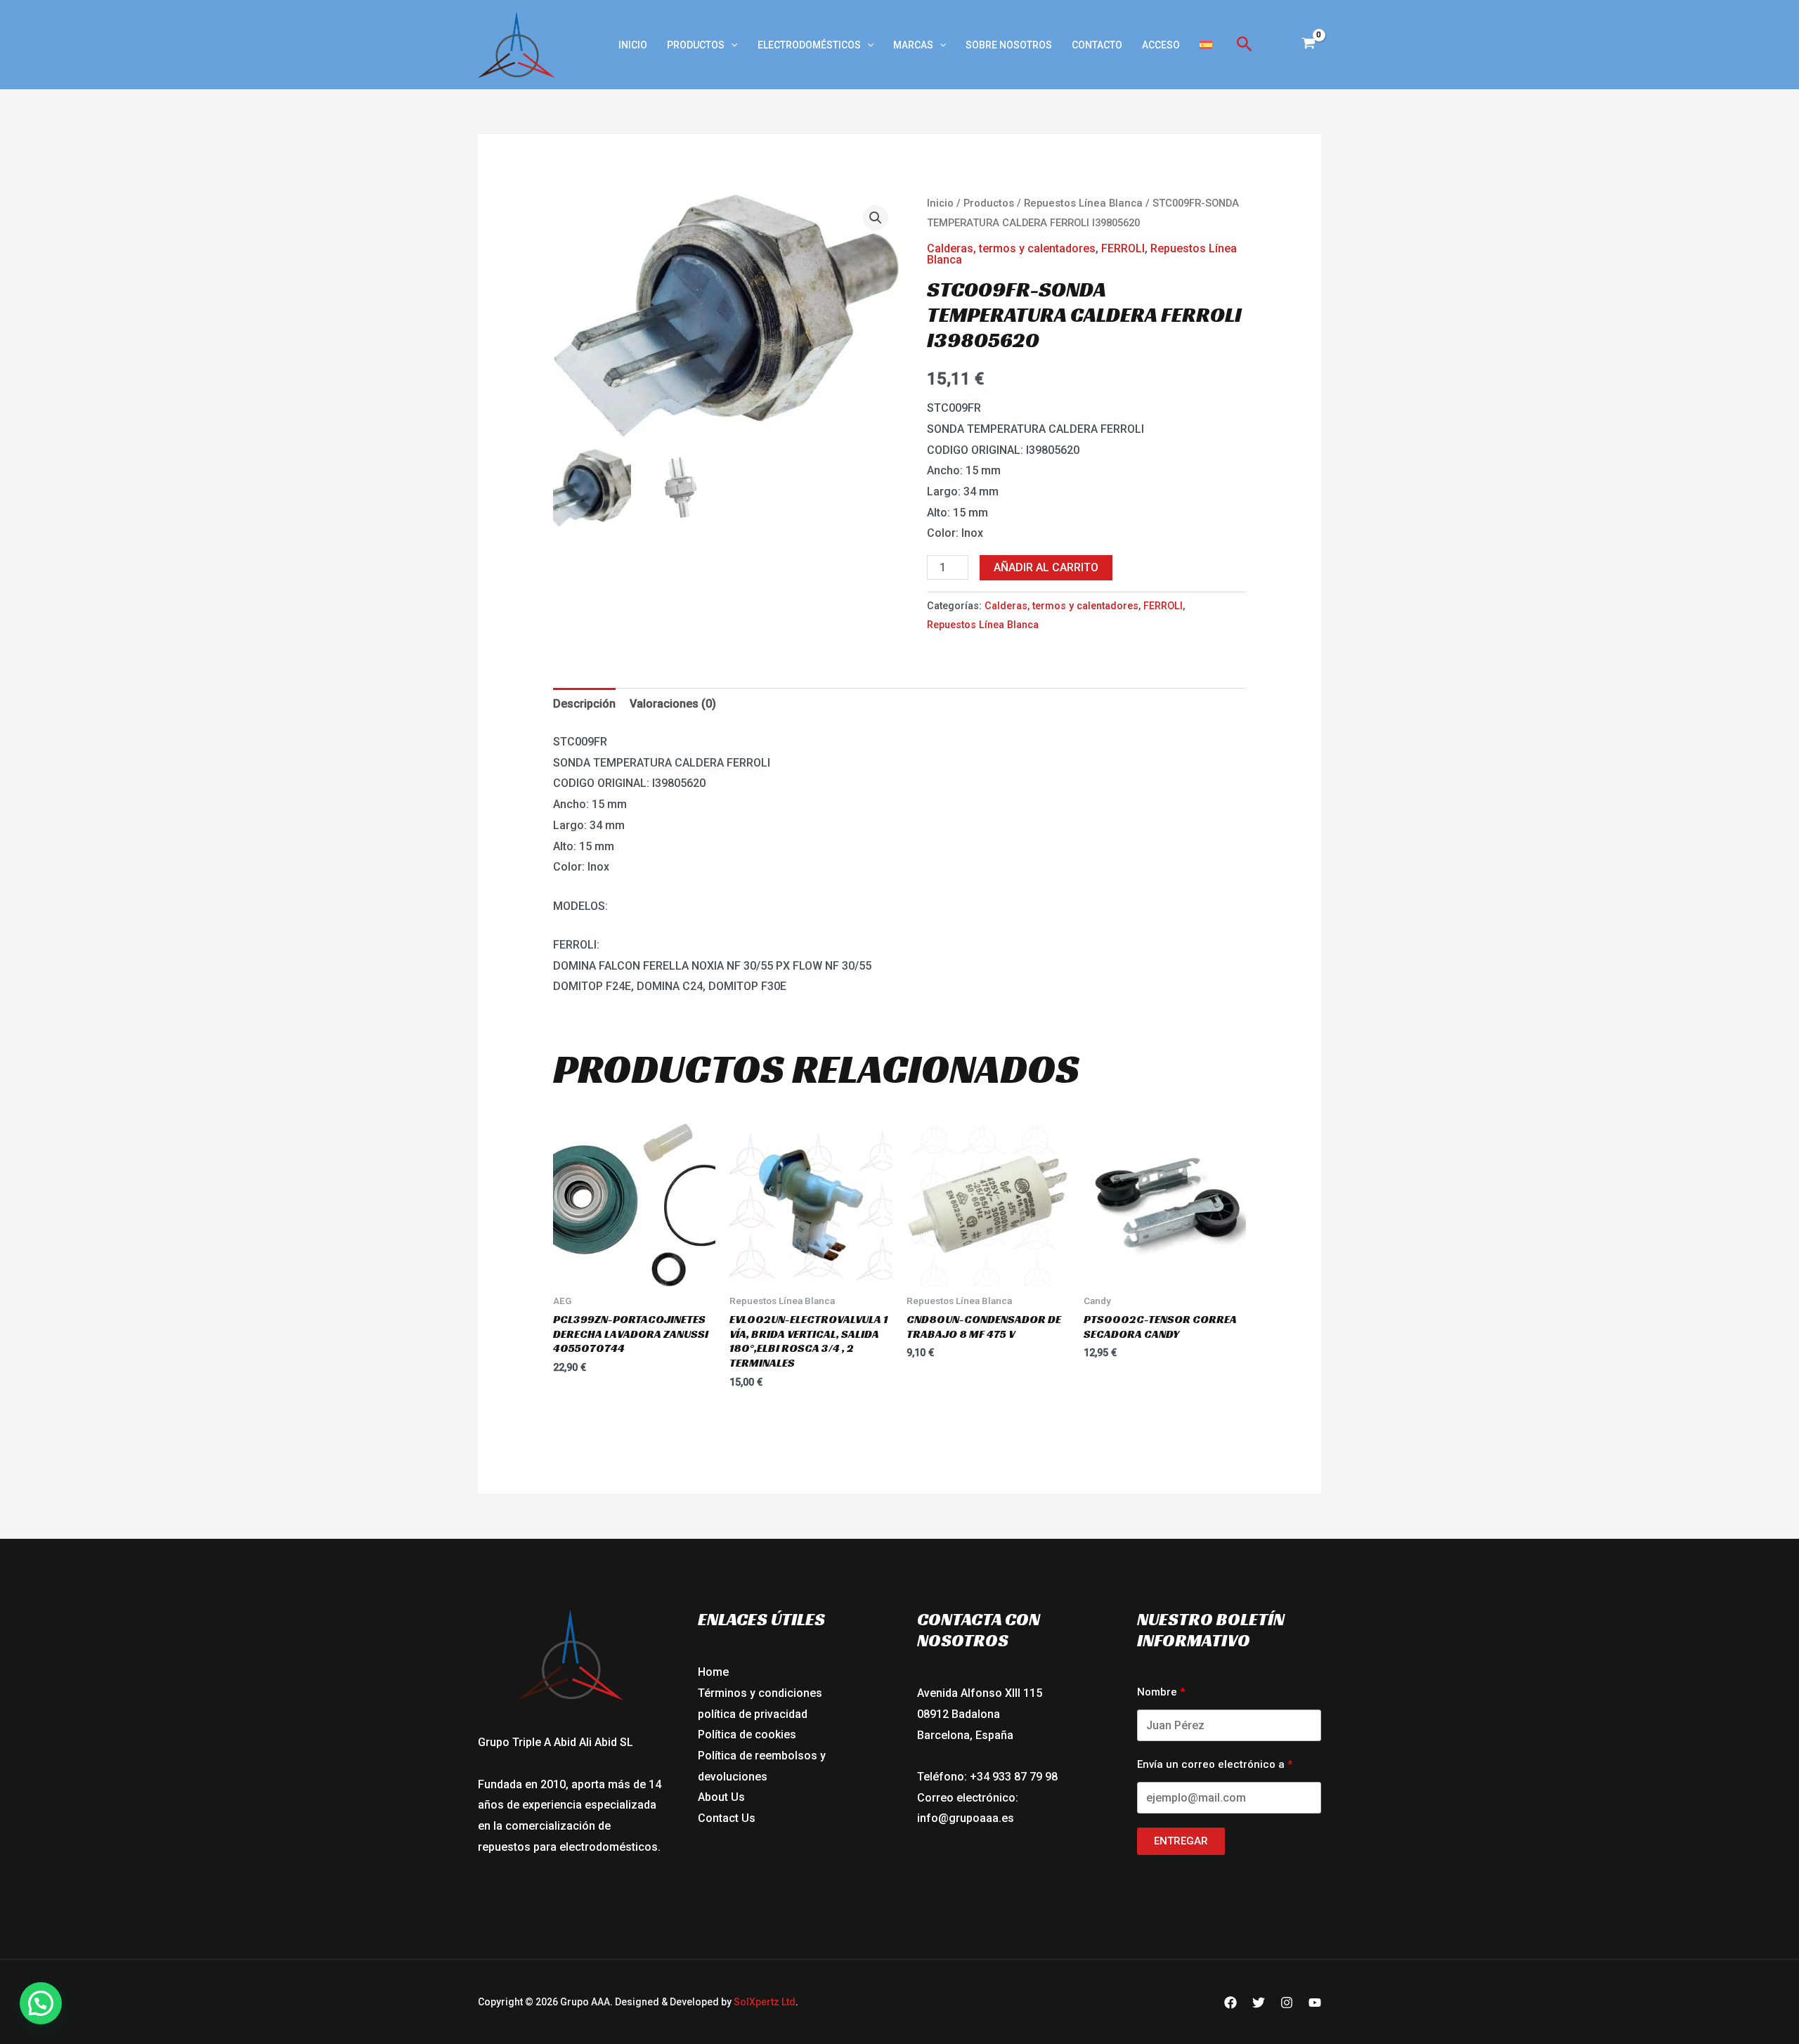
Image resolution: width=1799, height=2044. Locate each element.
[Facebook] (1230, 2003)
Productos (696, 45)
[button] (731, 45)
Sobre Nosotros (1009, 45)
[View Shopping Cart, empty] (1308, 45)
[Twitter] (1259, 2003)
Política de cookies (747, 1734)
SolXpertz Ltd (765, 2002)
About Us (721, 1797)
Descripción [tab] (584, 704)
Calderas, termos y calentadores (1011, 248)
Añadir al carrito (1046, 567)
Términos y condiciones (760, 1693)
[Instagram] (1287, 2003)
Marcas (913, 45)
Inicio (633, 45)
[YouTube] (1315, 2003)
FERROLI (1123, 248)
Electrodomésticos (809, 45)
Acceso (1161, 45)
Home (713, 1672)
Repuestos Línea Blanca (1083, 203)
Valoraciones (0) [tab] (673, 704)
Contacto (1097, 45)
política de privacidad (753, 1714)
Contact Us (727, 1818)
